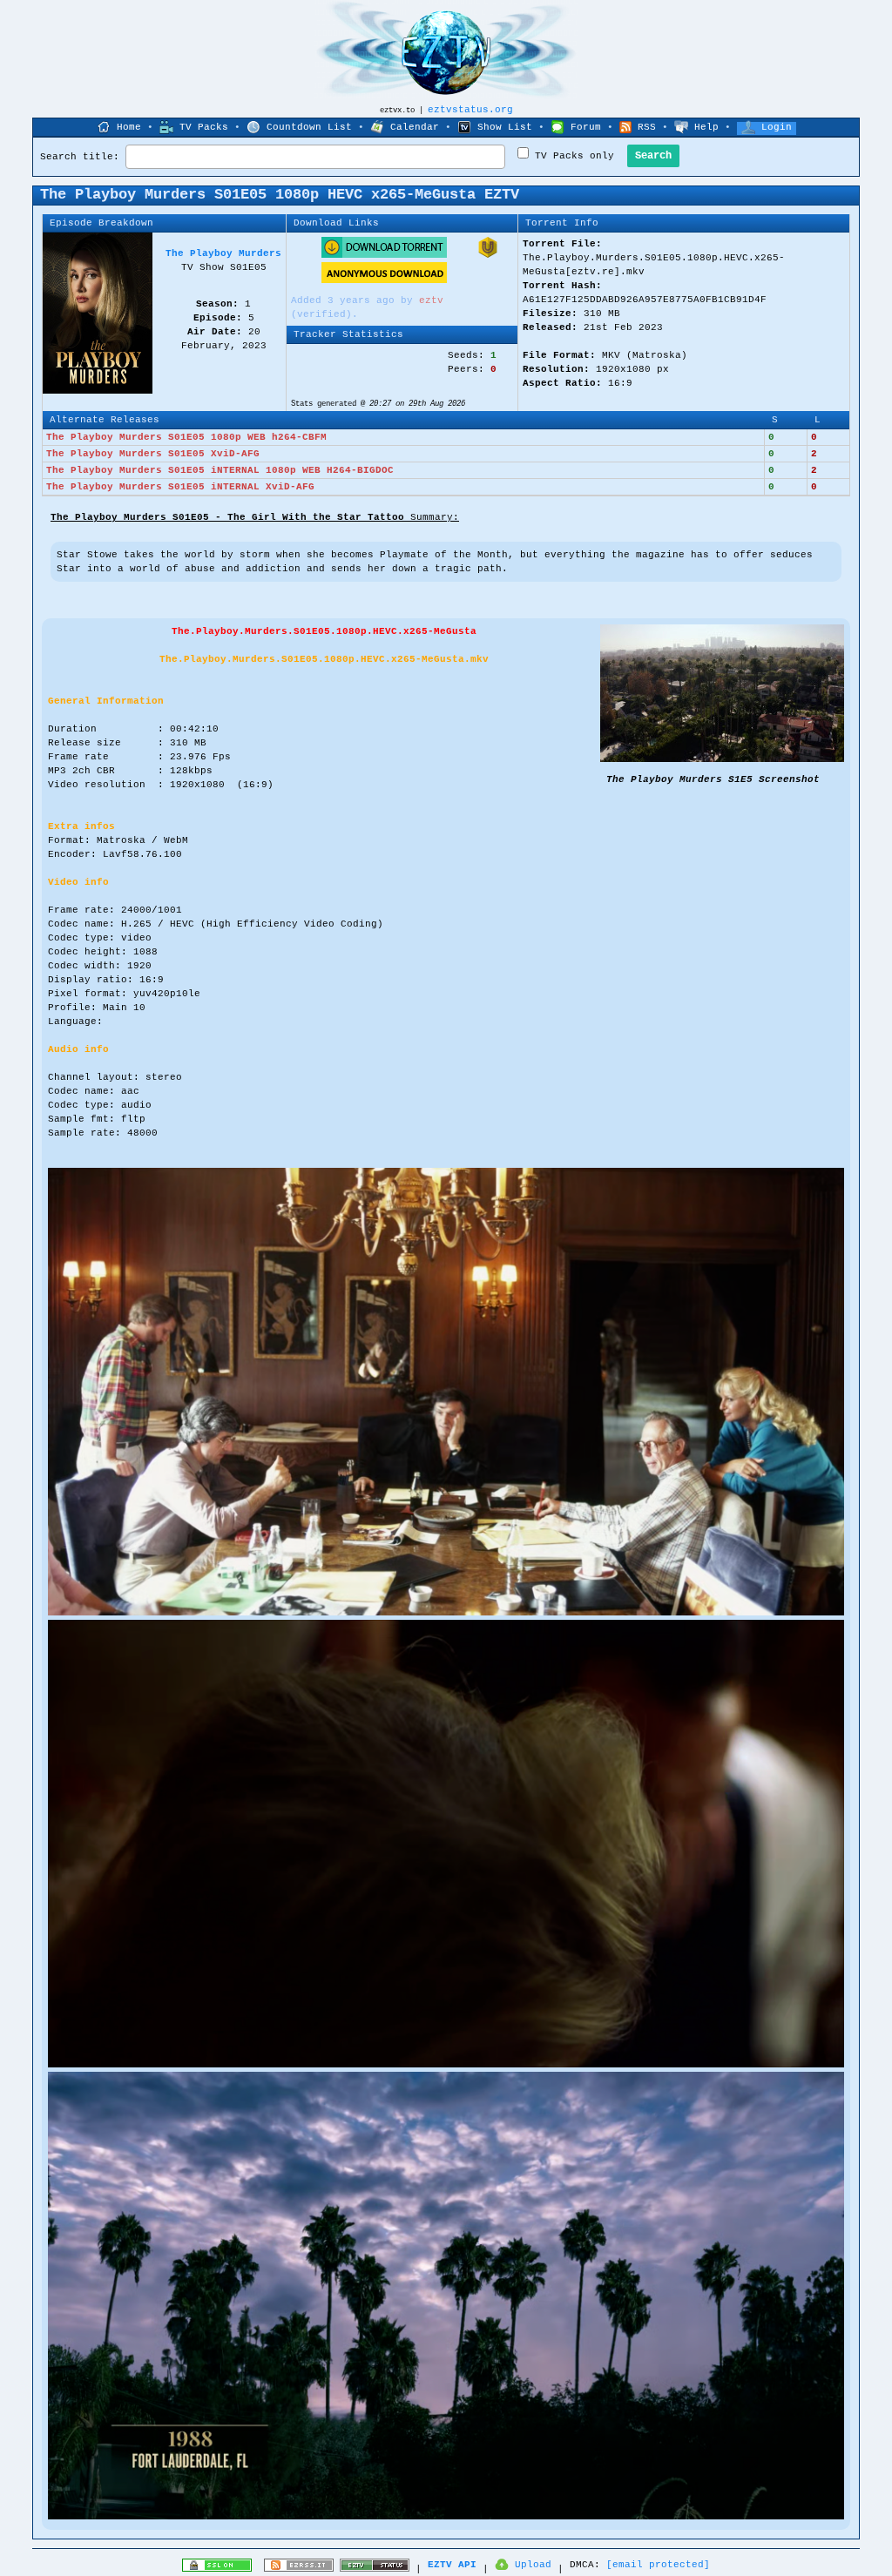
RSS (647, 127)
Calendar (415, 127)
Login (777, 127)
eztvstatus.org (470, 110)
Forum (586, 127)
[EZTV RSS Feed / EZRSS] (299, 2569)
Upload (533, 2565)
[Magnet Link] (488, 255)
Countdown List (309, 127)
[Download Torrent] (384, 255)
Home (129, 127)
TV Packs (204, 127)
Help (706, 127)
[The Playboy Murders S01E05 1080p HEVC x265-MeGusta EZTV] (722, 759)
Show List (505, 127)
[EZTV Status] (375, 2569)
